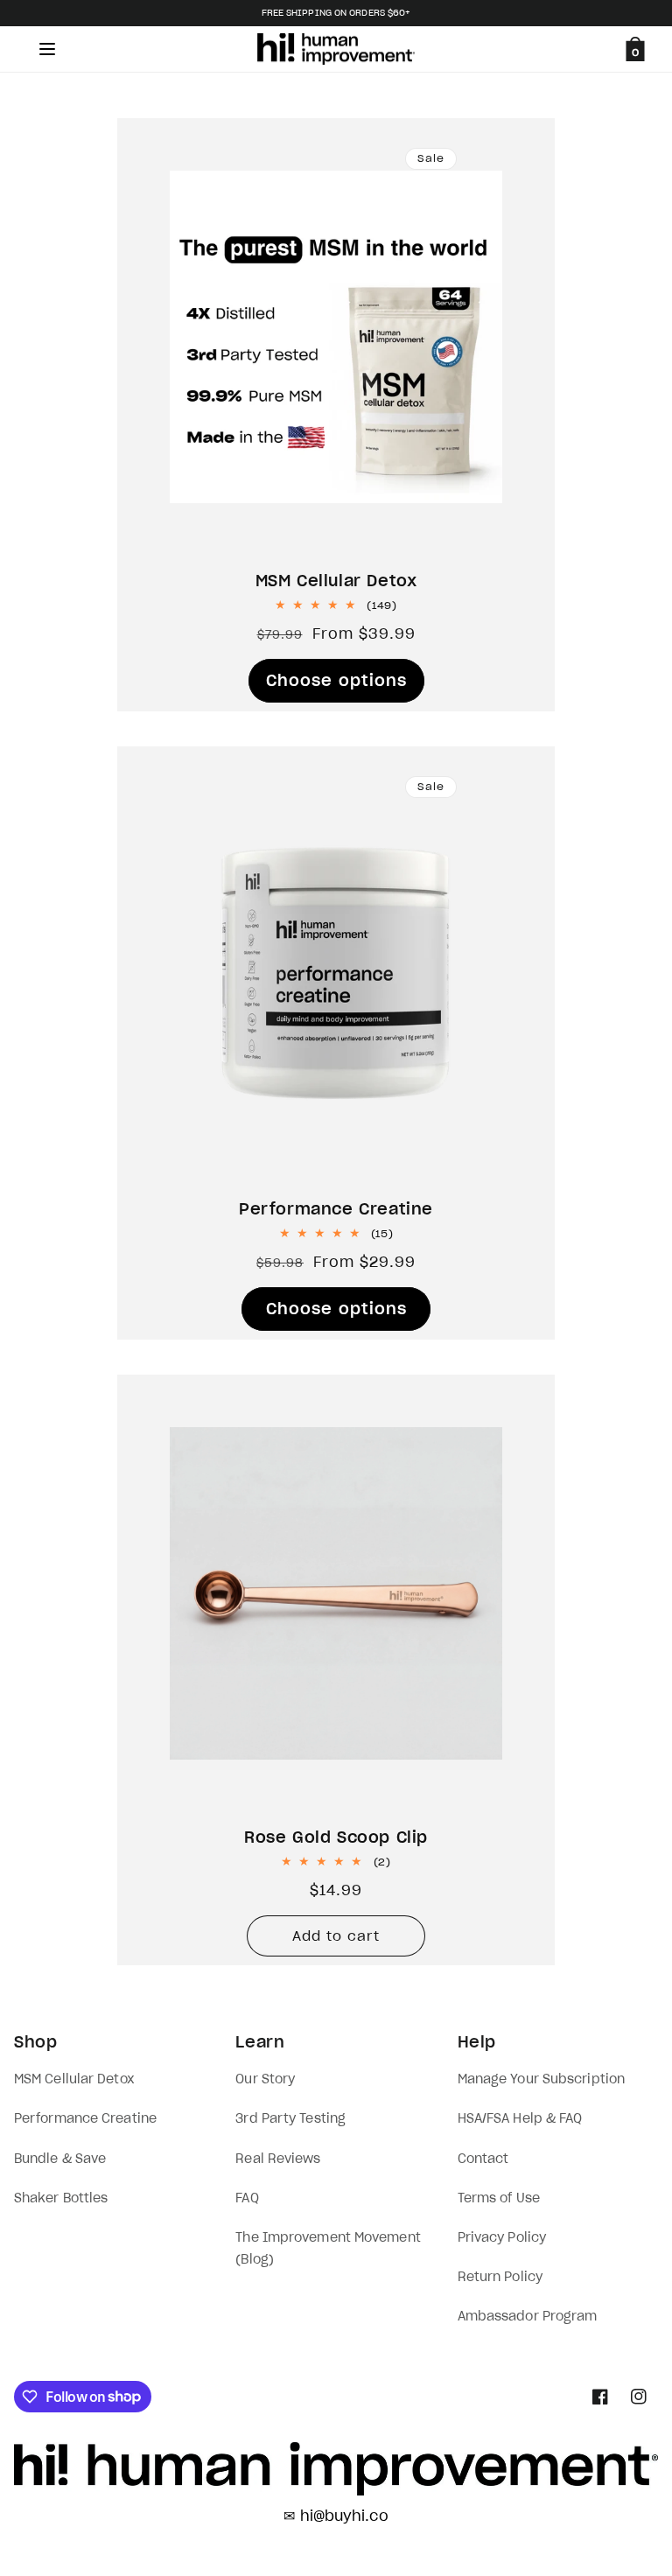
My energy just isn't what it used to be (630, 1373)
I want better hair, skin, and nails (630, 1312)
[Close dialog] (650, 22)
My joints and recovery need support (630, 1434)
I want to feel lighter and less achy (630, 1495)
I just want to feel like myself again (630, 1557)
